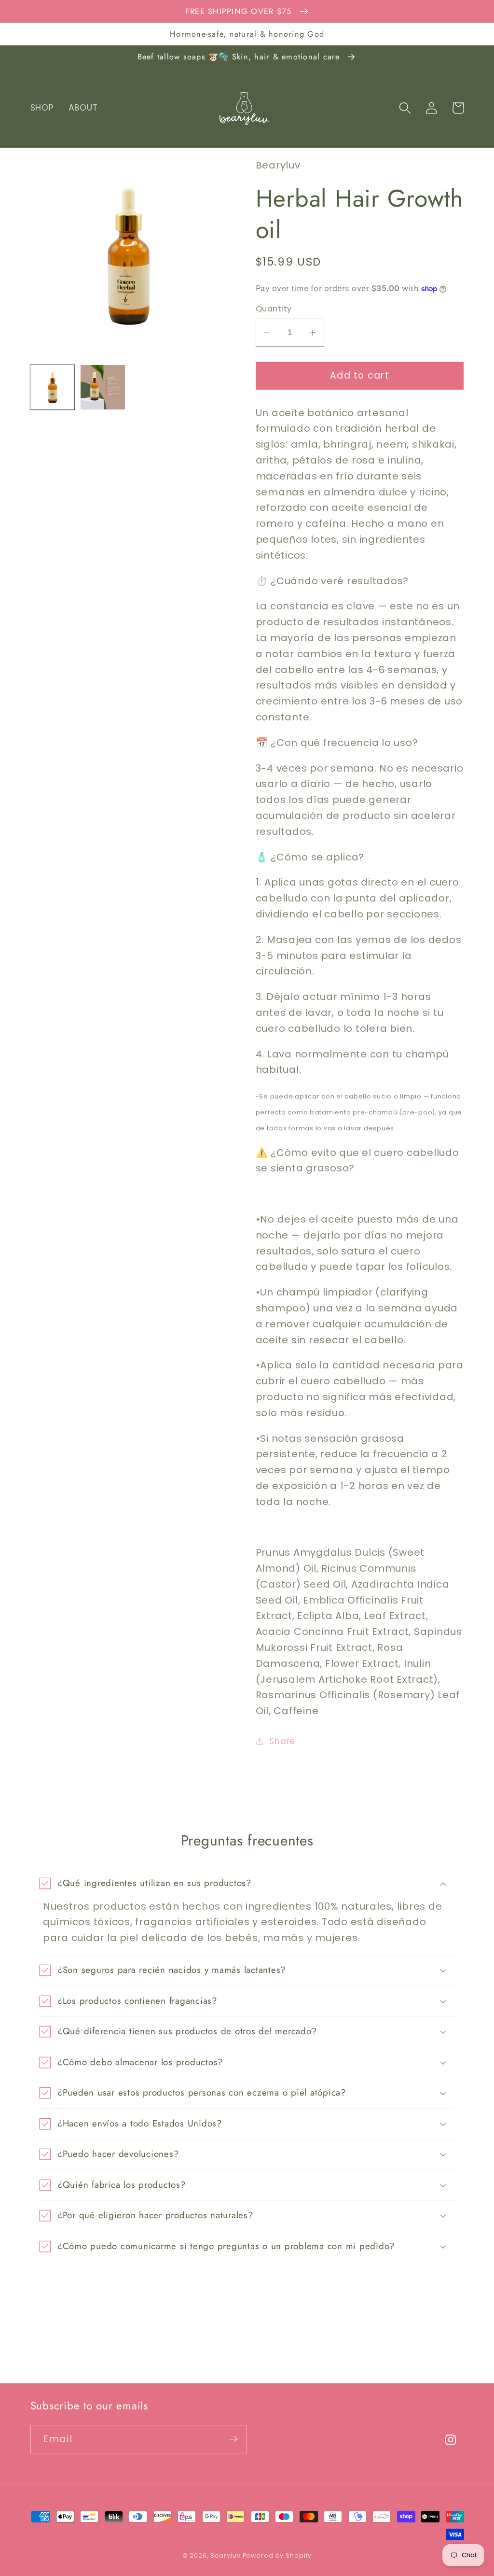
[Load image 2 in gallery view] (103, 387)
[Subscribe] (233, 2439)
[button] (405, 108)
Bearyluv (226, 2555)
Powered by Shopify (277, 2555)
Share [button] (282, 1741)
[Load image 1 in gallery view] (53, 387)
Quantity (274, 309)
